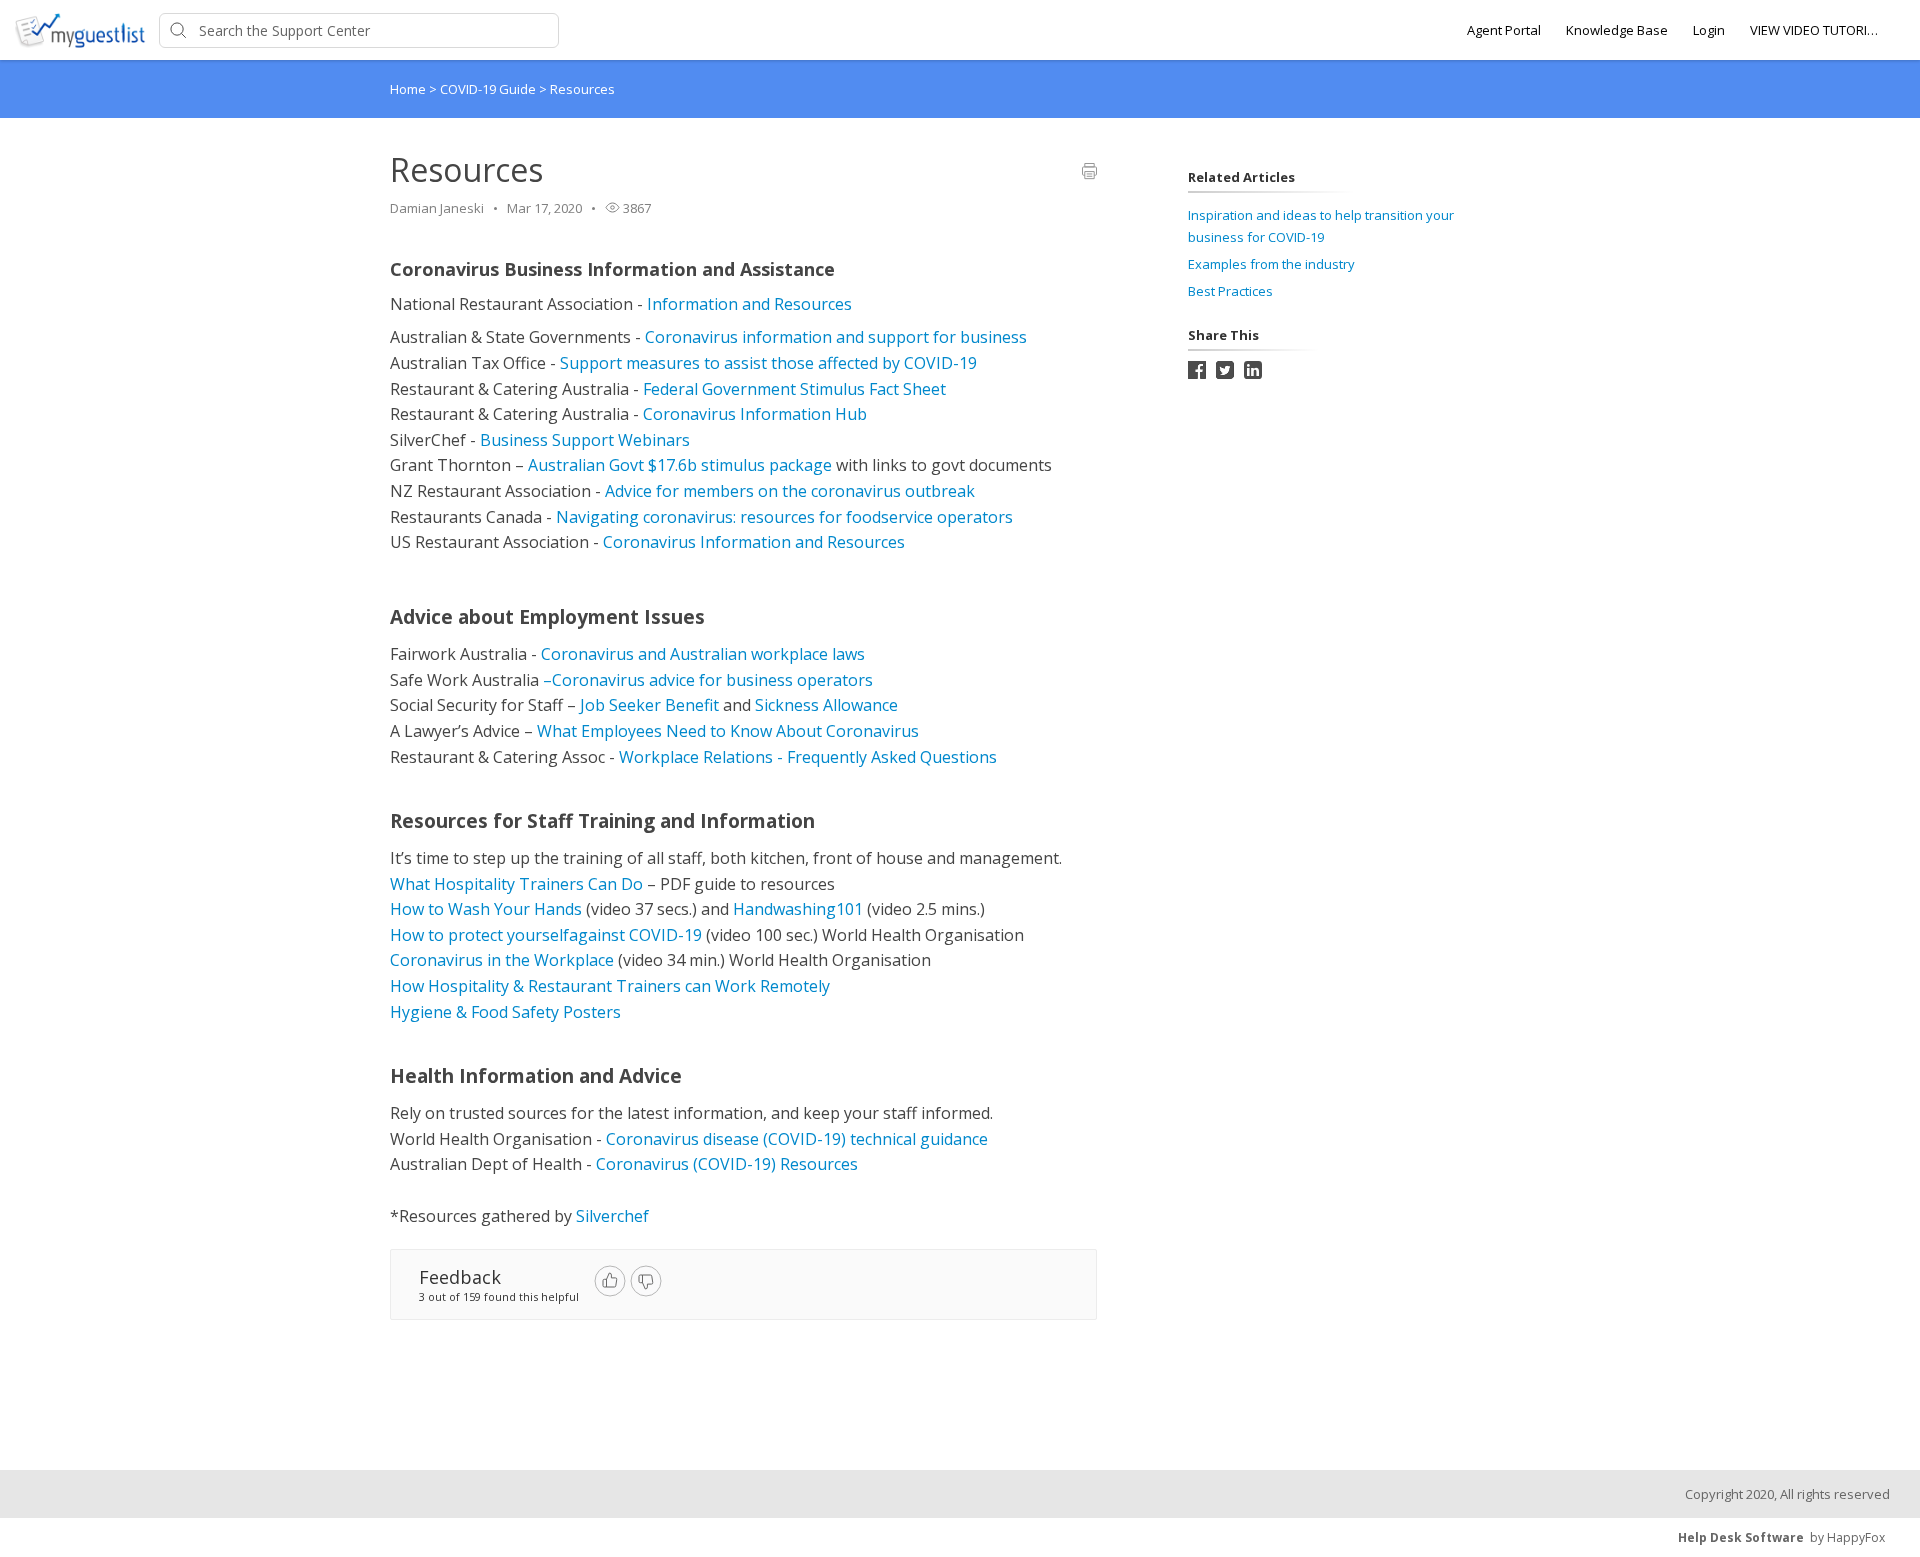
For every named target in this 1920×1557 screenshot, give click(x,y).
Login (1709, 30)
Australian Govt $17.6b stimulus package (680, 465)
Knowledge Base (1617, 30)
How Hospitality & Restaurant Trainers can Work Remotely (610, 986)
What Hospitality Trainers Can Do (516, 884)
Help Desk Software (1741, 1537)
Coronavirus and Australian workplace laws (703, 654)
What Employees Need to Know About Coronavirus (728, 731)
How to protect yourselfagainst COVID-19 (546, 935)
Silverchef (612, 1216)
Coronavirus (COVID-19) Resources (727, 1164)
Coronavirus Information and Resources (754, 542)
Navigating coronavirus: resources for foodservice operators (784, 517)
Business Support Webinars (585, 440)
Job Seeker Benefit (649, 705)
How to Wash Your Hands (486, 909)
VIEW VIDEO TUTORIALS (1815, 30)
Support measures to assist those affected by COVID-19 (768, 363)
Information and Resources (749, 304)
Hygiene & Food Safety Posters (505, 1012)
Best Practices (1230, 291)
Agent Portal (1504, 30)
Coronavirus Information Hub (755, 414)
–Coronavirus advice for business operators (708, 680)
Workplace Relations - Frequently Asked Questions (808, 757)
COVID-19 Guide (489, 89)
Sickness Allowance (826, 705)
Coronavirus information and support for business (836, 337)
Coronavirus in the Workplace (502, 960)
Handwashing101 (798, 909)
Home (408, 89)
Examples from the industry (1271, 264)
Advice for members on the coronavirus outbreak (790, 491)
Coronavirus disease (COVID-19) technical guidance (797, 1139)
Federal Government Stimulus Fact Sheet (794, 389)
